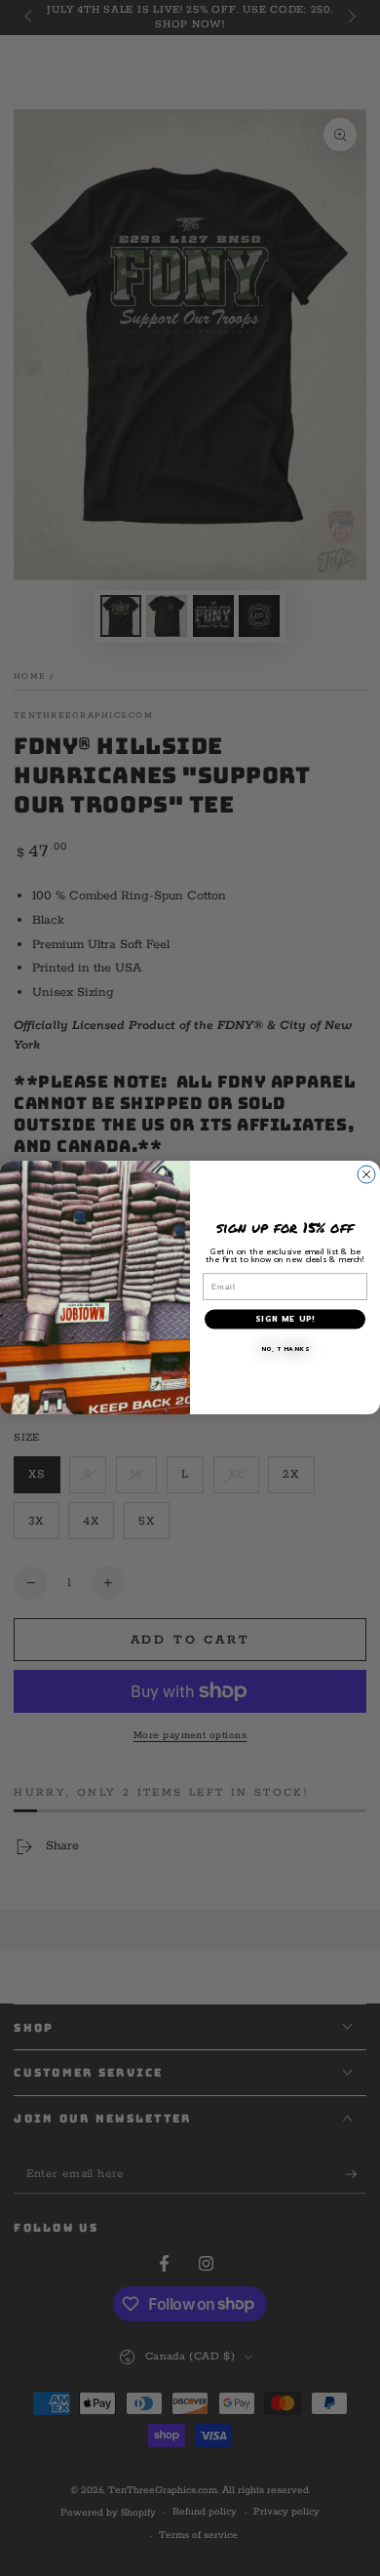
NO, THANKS (285, 1349)
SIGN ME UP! (285, 1320)
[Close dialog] (366, 1174)
